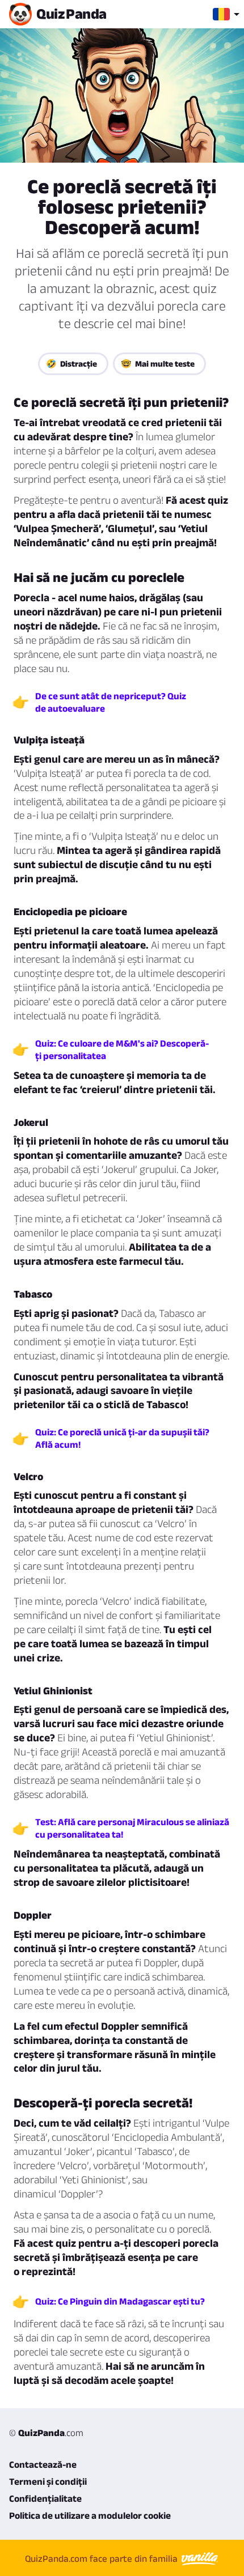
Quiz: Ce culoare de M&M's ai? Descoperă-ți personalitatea (122, 1049)
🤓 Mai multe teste (158, 364)
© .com (46, 2433)
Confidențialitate (45, 2498)
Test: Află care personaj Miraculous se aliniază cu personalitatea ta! (132, 1828)
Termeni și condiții (48, 2481)
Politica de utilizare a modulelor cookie (90, 2515)
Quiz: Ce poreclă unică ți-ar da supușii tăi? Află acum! (122, 1438)
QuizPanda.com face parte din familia (102, 2558)
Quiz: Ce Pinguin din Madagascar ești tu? (120, 2301)
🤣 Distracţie (71, 364)
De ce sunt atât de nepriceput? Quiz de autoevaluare (111, 702)
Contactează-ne (43, 2464)
